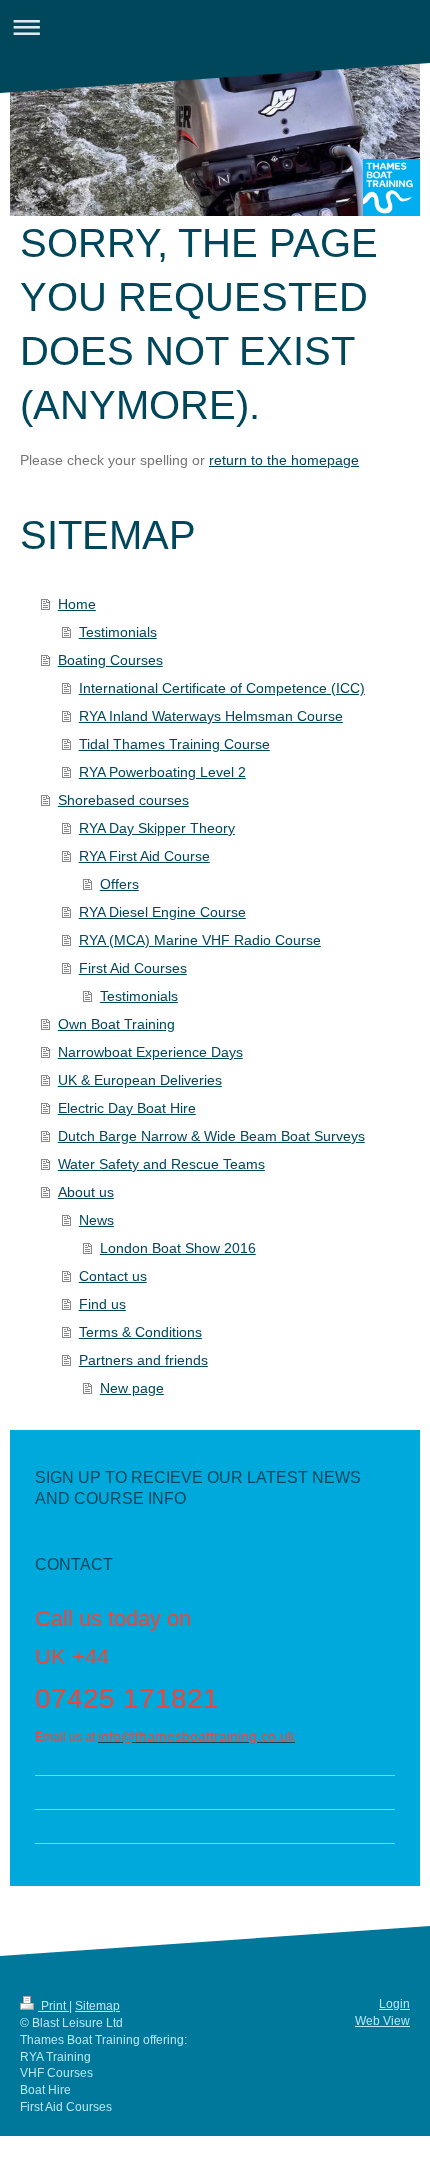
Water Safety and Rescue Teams (161, 1164)
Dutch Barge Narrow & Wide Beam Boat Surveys (211, 1136)
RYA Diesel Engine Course (162, 912)
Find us (102, 1304)
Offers (119, 884)
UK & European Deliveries (140, 1080)
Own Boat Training (116, 1024)
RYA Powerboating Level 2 (162, 772)
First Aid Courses (133, 968)
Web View (382, 2021)
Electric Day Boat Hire (127, 1108)
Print (53, 2006)
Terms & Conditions (140, 1332)
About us (86, 1192)
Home (77, 604)
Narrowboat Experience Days (150, 1052)
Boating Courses (110, 660)
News (96, 1220)
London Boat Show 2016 (178, 1248)
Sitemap (97, 2006)
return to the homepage (284, 460)
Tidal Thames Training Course (174, 744)
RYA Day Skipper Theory (157, 828)
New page (132, 1388)
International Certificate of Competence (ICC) (222, 688)
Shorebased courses (123, 800)
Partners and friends (143, 1360)
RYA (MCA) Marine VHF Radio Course (200, 940)
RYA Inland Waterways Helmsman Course (211, 716)
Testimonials (118, 632)
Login (394, 2004)
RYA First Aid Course (144, 856)
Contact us (113, 1276)
